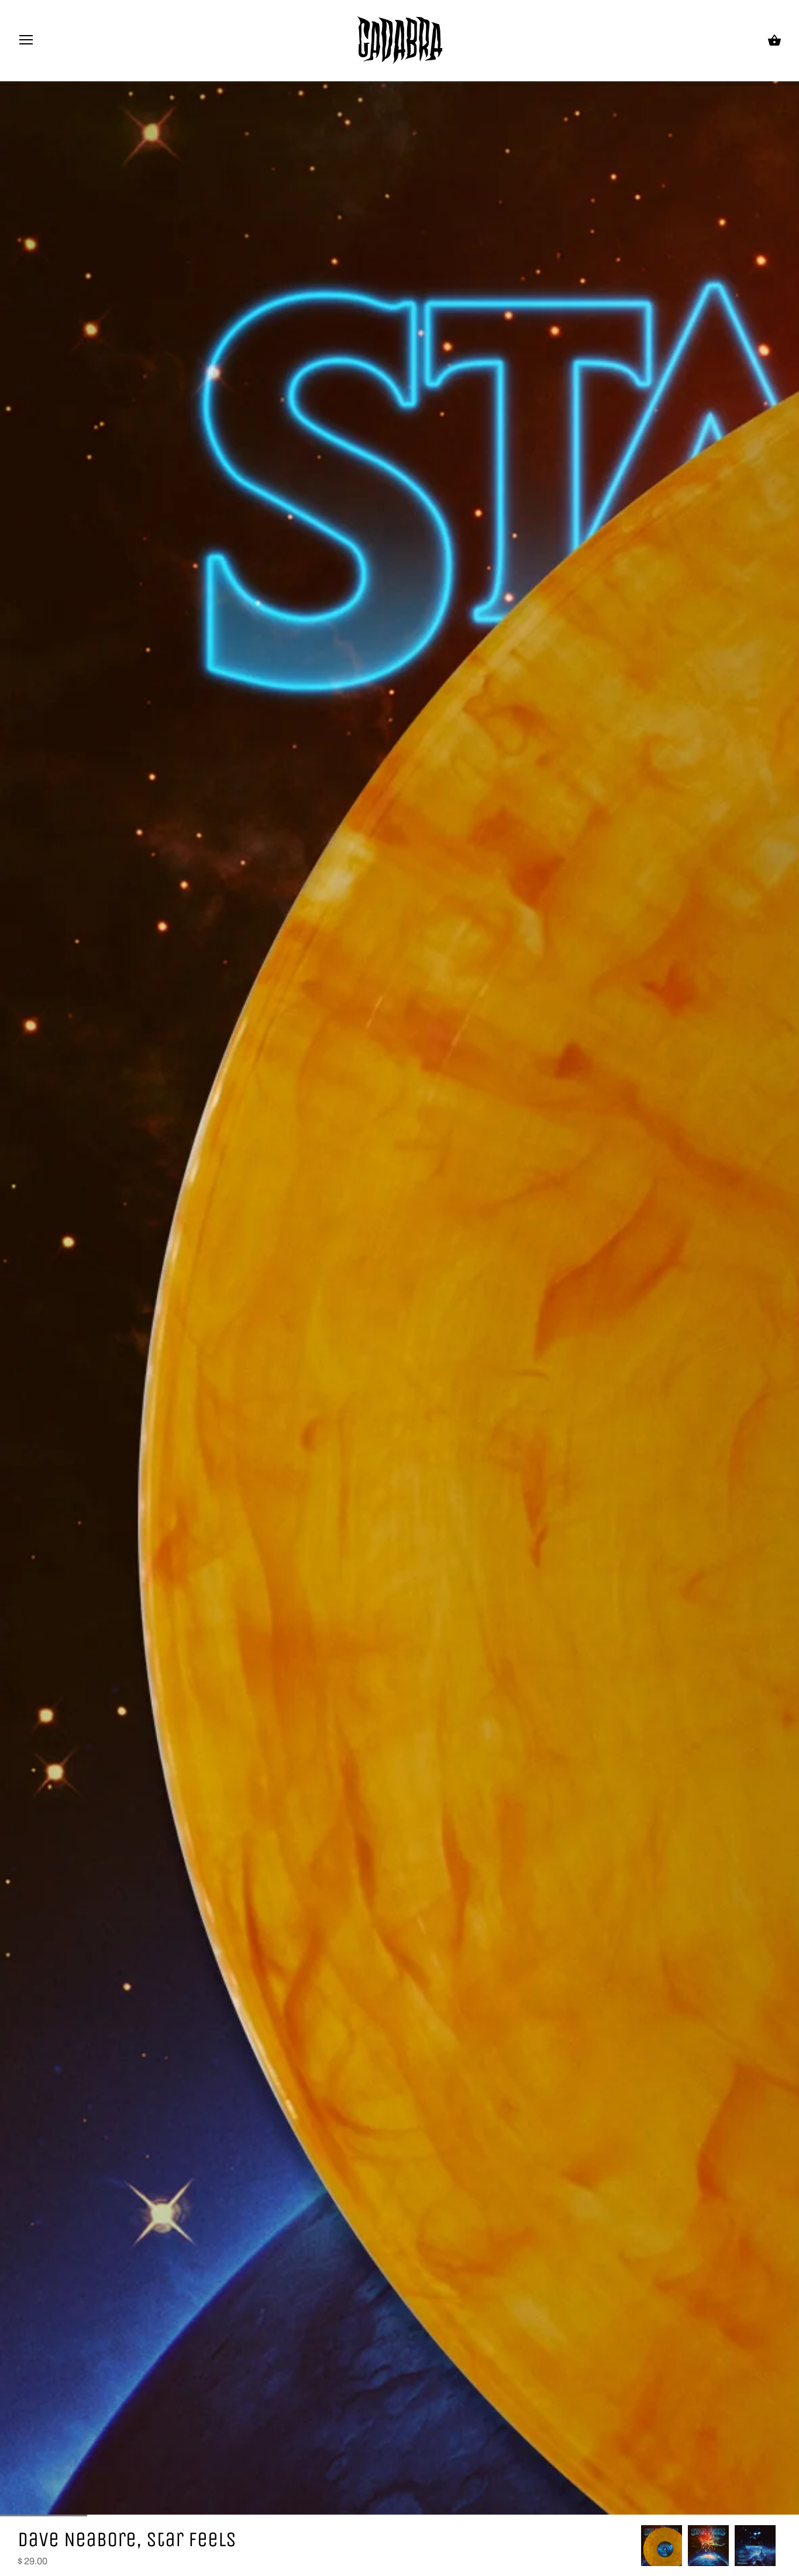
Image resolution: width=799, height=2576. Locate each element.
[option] (662, 2546)
